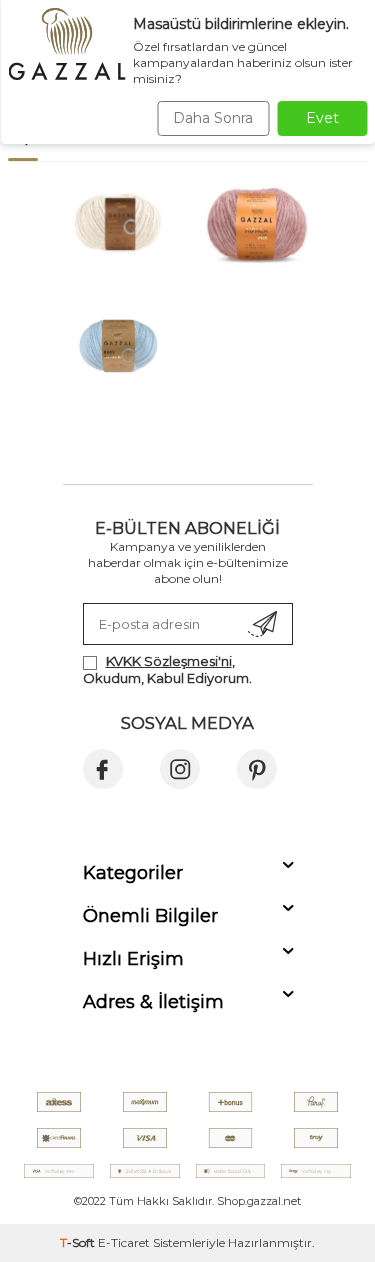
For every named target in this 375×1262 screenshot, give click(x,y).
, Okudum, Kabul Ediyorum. (167, 669)
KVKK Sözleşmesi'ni (169, 661)
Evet (322, 118)
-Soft (79, 1242)
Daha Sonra (213, 118)
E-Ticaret (124, 1242)
